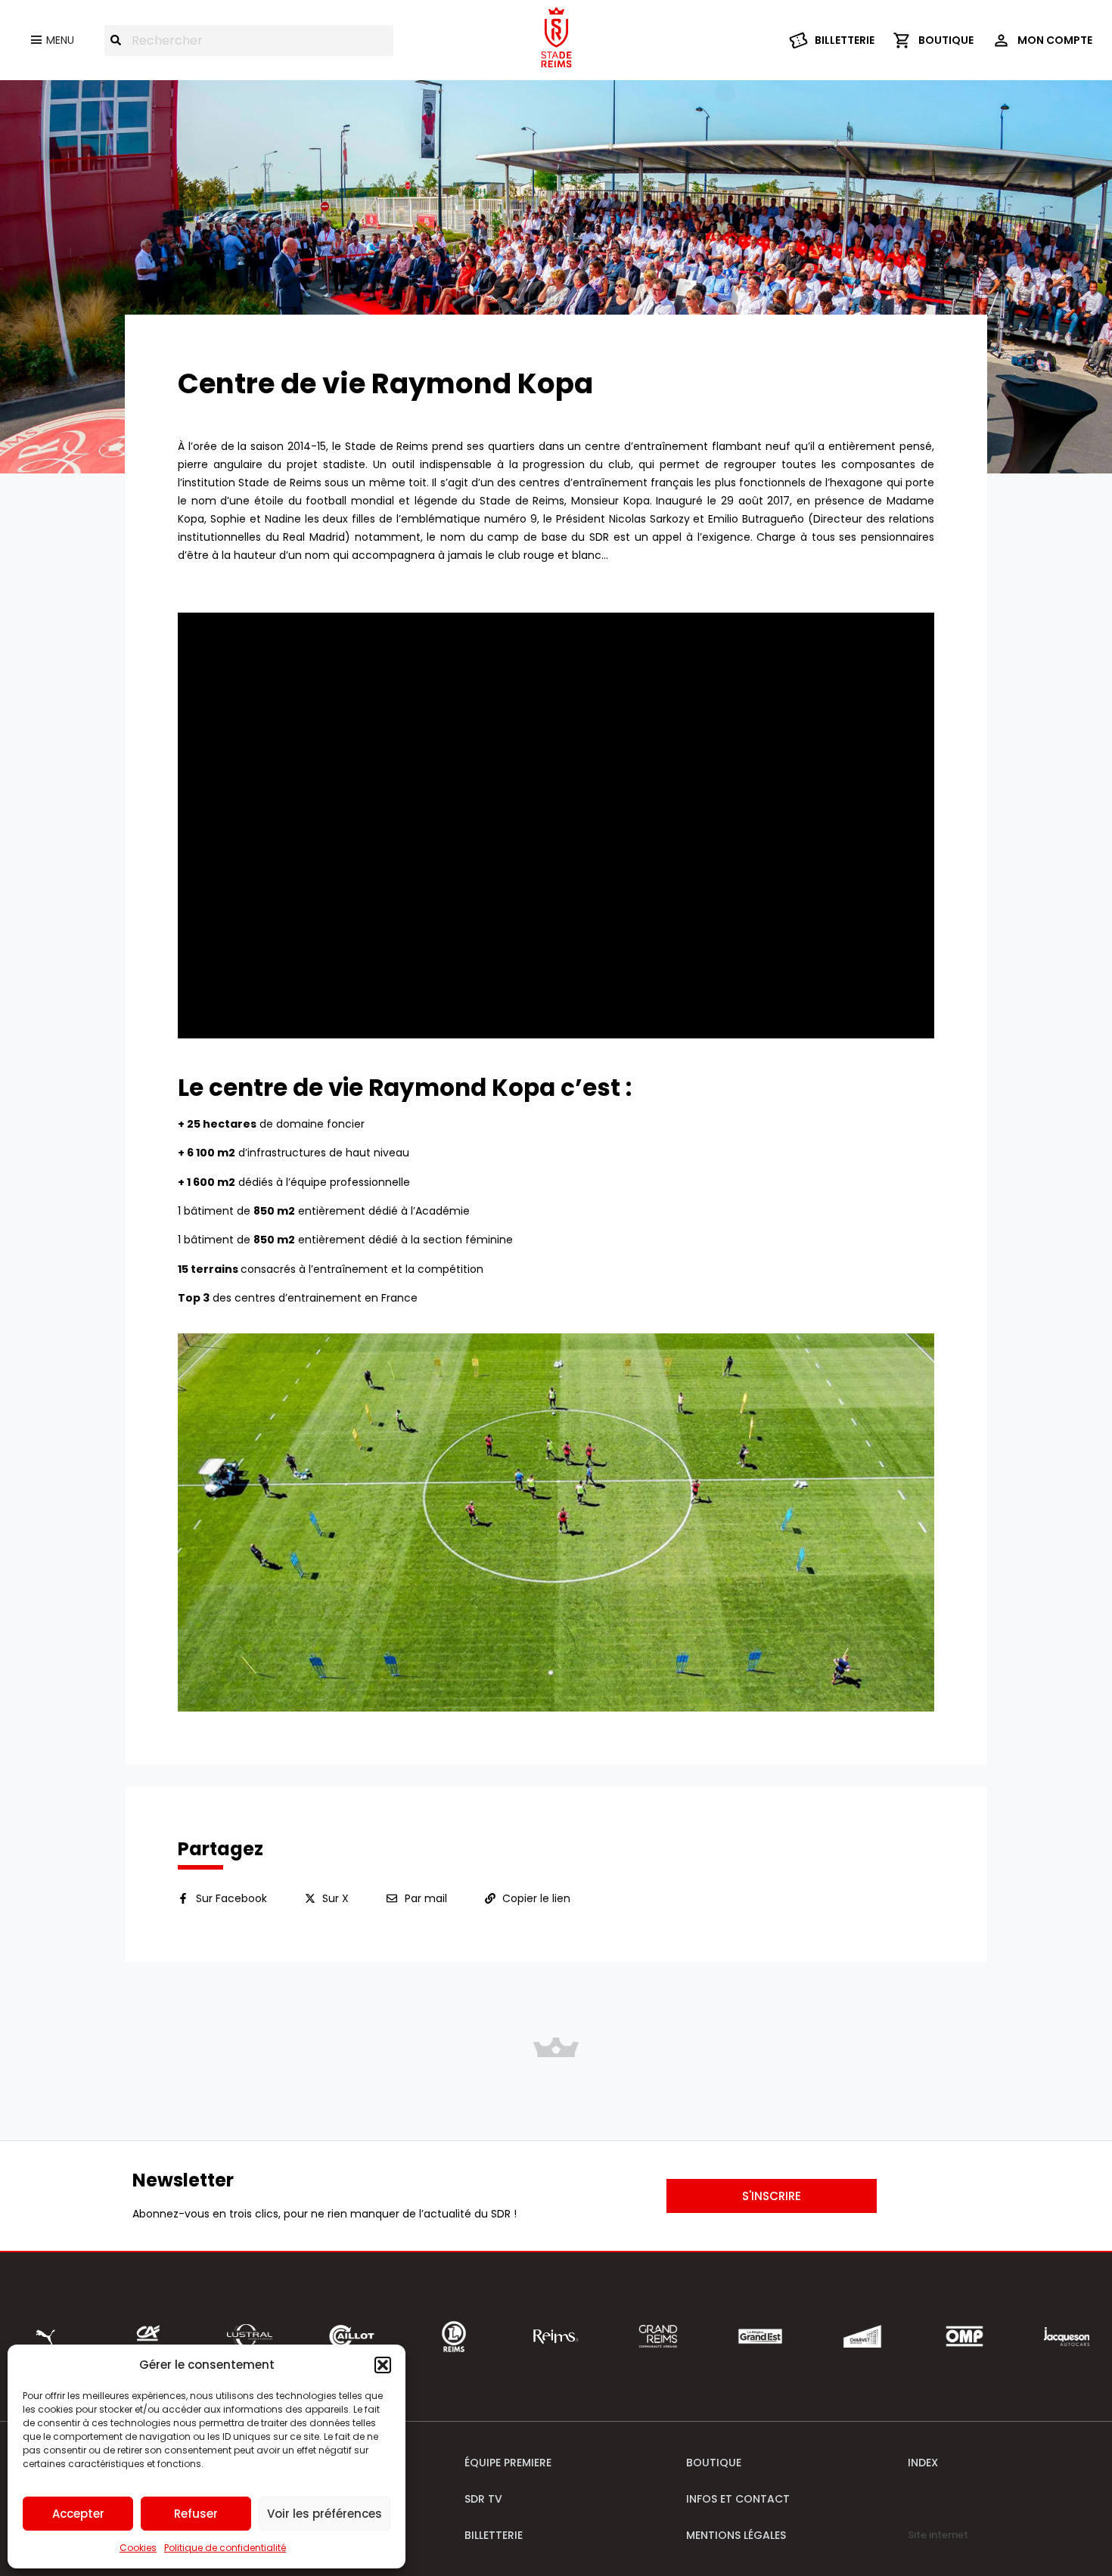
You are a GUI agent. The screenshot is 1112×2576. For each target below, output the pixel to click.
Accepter (78, 2514)
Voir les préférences (325, 2514)
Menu (60, 40)
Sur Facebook (231, 1898)
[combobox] (249, 40)
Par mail (426, 1898)
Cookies (138, 2548)
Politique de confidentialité (225, 2548)
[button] (383, 2365)
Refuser (196, 2514)
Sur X (335, 1898)
